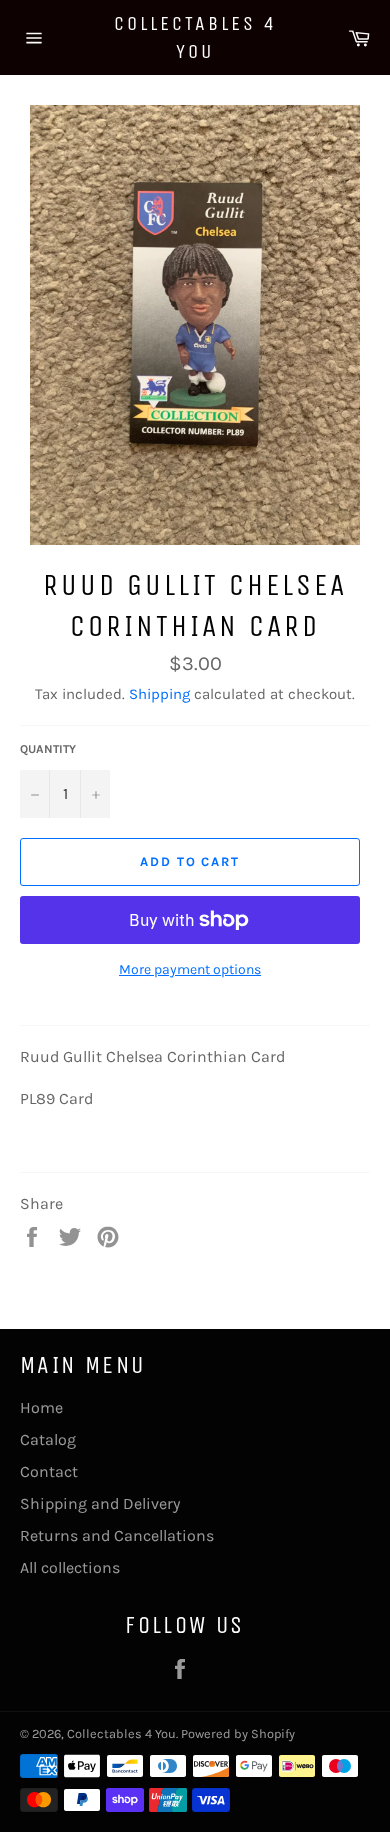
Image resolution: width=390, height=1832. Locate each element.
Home (41, 1407)
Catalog (48, 1439)
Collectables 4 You (195, 37)
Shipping (159, 694)
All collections (70, 1567)
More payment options (190, 969)
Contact (49, 1471)
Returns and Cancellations (117, 1535)
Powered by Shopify (238, 1733)
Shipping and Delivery (100, 1503)
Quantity (48, 749)
